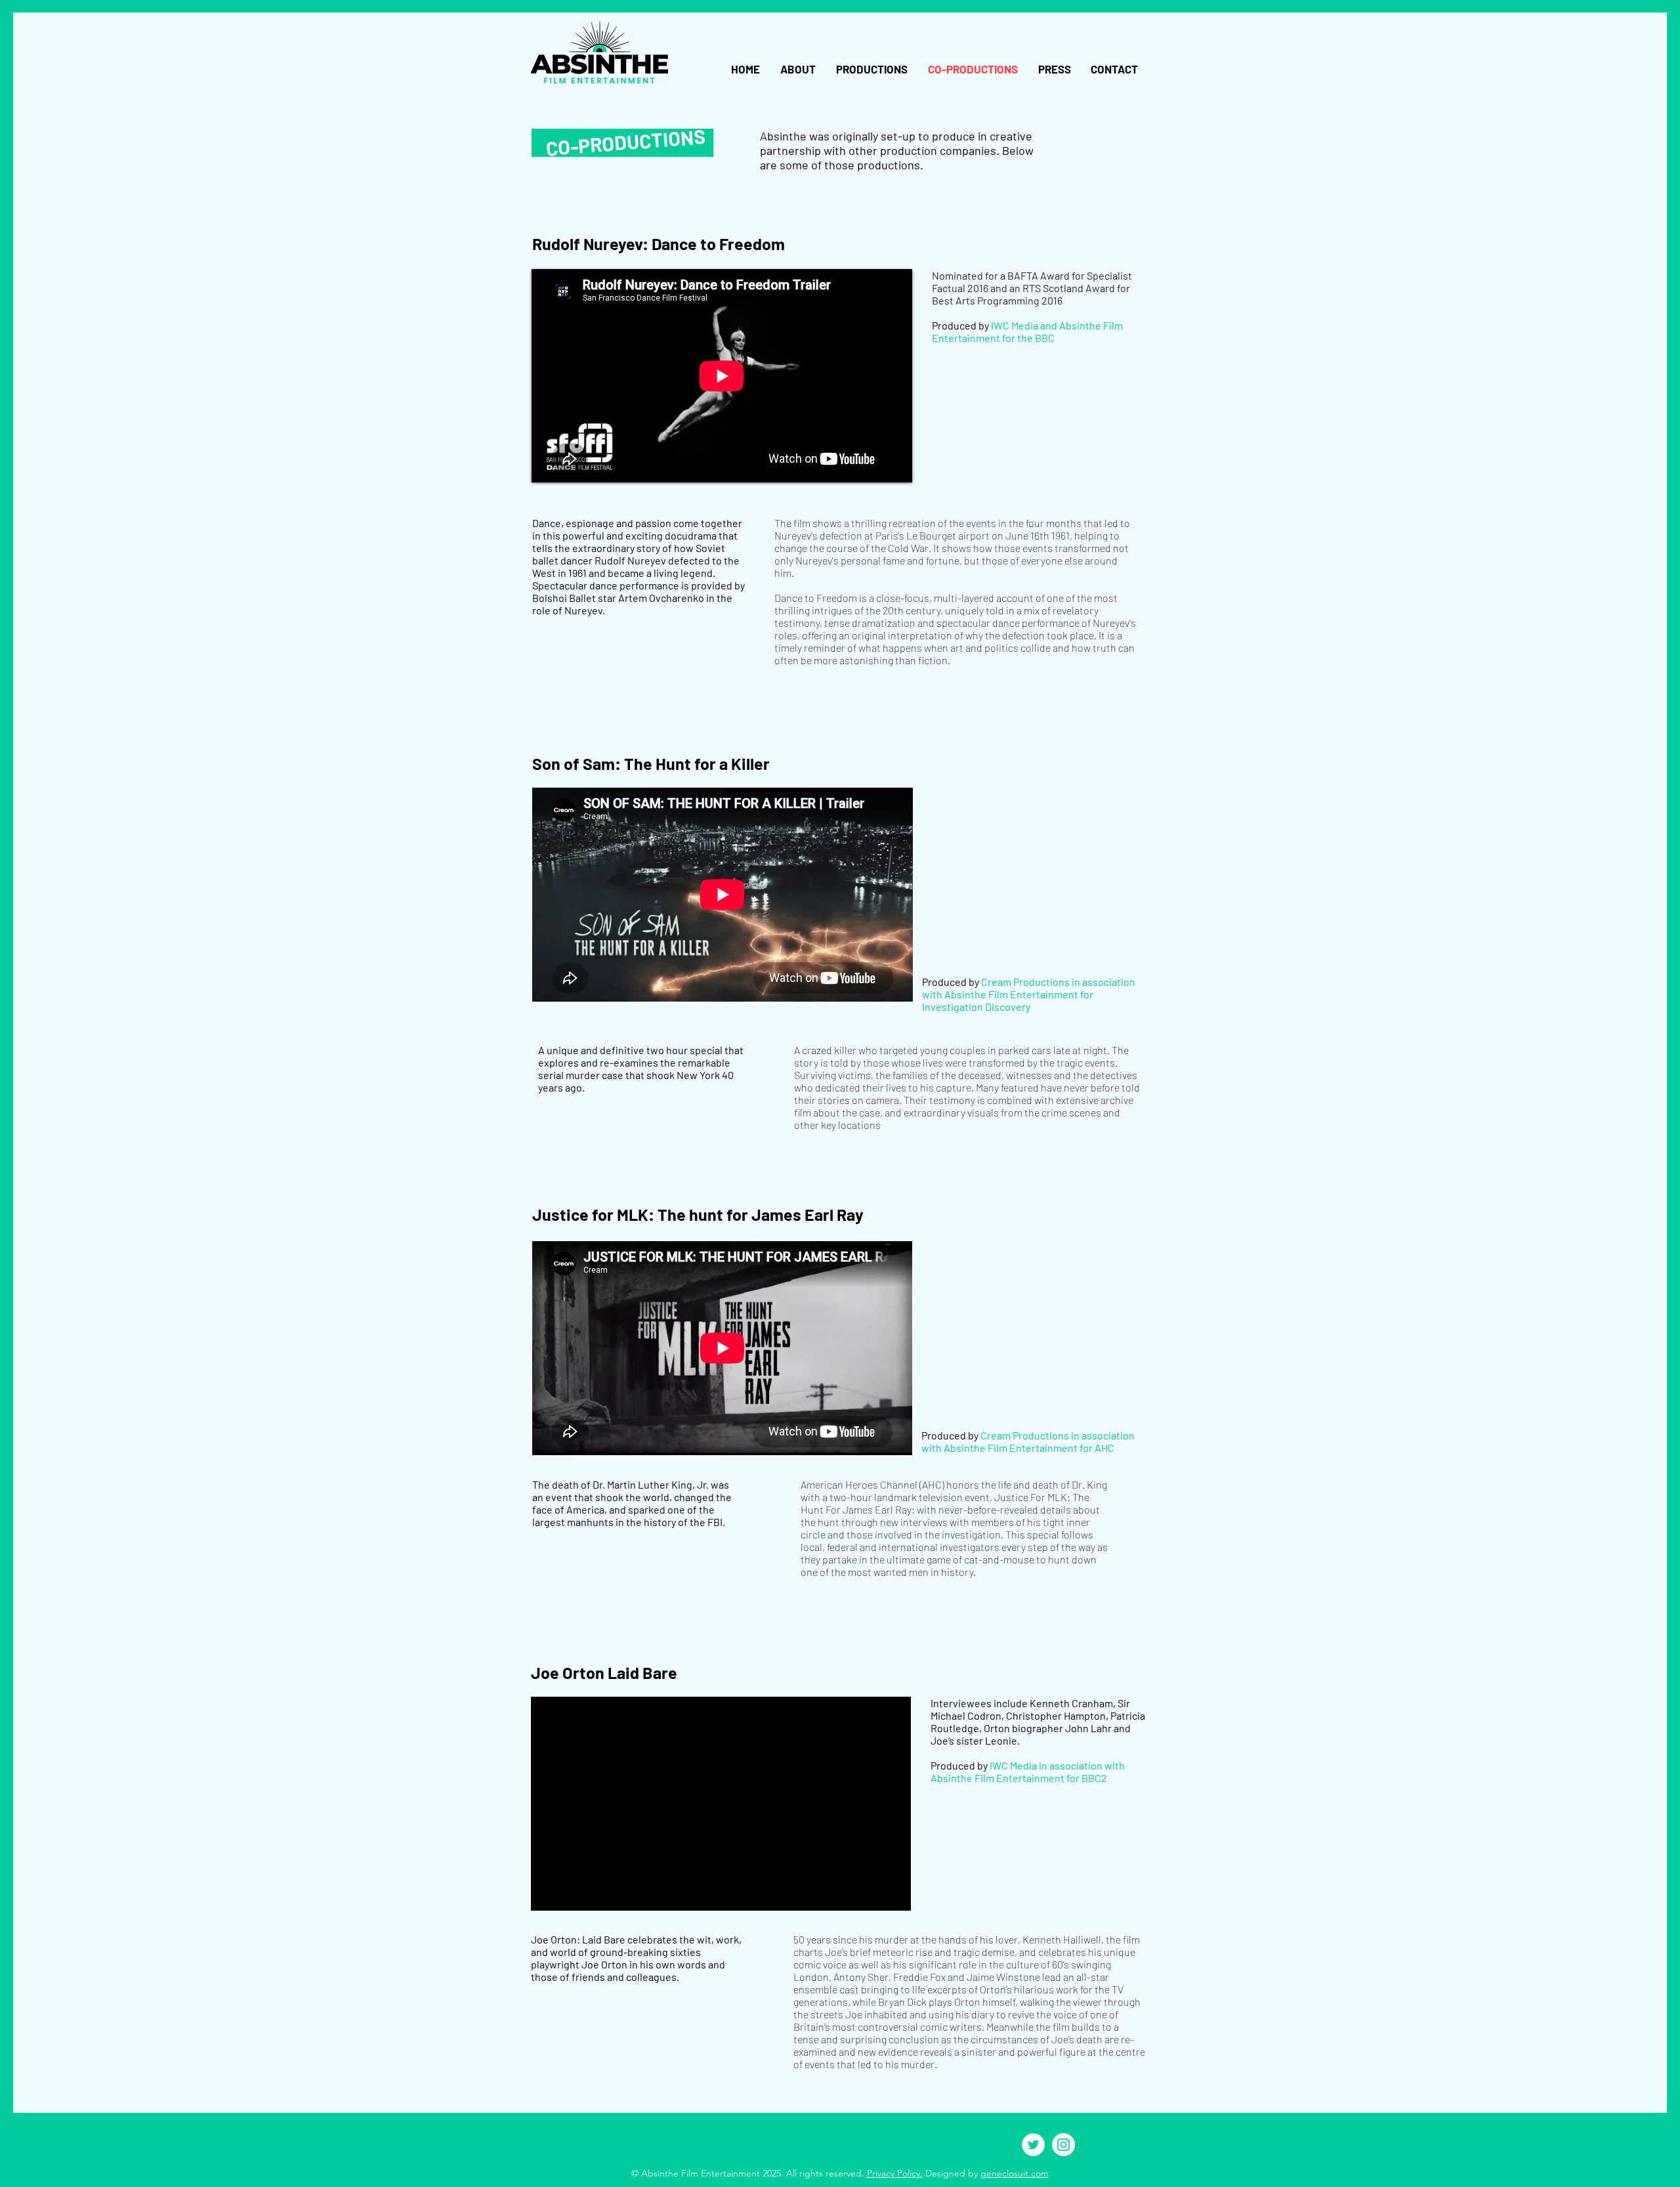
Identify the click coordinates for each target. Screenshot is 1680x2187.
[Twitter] (1033, 2145)
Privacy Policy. (895, 2173)
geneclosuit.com (1015, 2173)
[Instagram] (1063, 2145)
